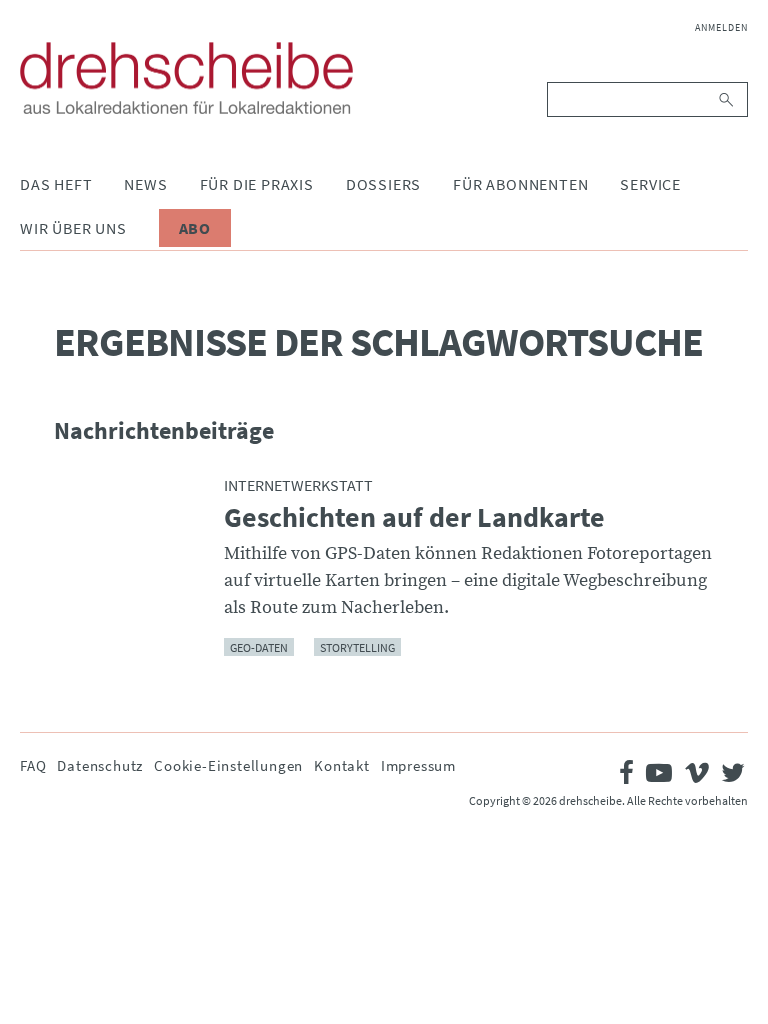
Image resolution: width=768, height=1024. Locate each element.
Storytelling (357, 647)
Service (650, 184)
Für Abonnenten (520, 184)
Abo (195, 228)
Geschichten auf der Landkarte (414, 518)
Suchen (727, 99)
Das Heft (56, 184)
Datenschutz (100, 765)
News (145, 184)
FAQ (33, 765)
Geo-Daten (259, 647)
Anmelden (721, 27)
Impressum (418, 765)
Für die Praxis (257, 184)
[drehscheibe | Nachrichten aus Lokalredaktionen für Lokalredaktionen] (186, 78)
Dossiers (383, 184)
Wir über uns (73, 228)
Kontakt (342, 765)
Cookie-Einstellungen (228, 765)
